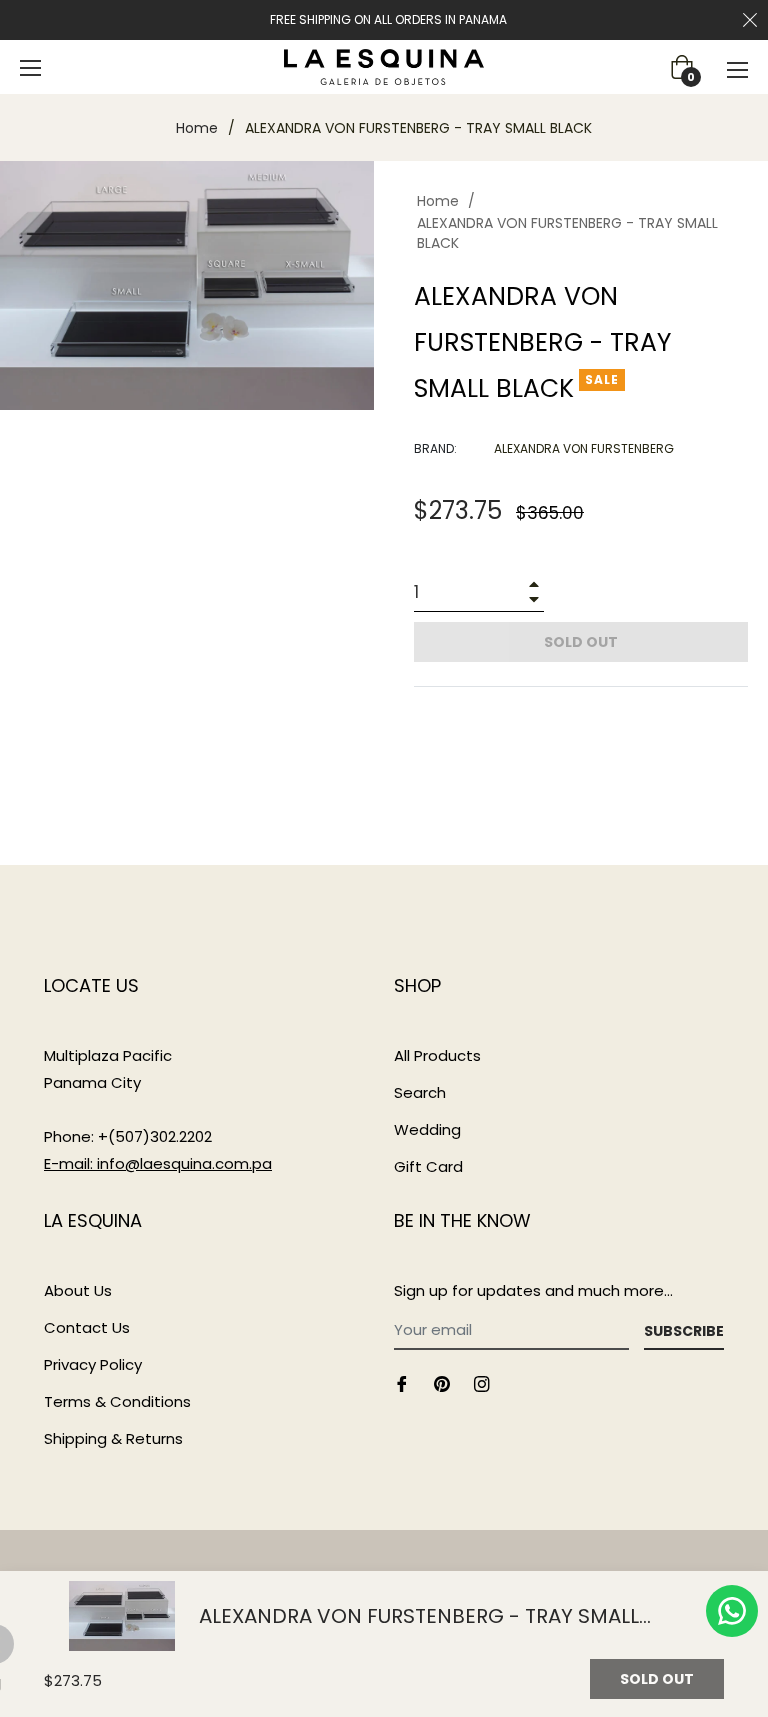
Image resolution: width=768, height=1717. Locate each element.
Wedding (427, 1129)
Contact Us (87, 1327)
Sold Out (657, 1679)
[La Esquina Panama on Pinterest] (442, 1383)
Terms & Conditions (117, 1401)
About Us (78, 1290)
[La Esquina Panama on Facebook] (402, 1383)
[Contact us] (732, 1611)
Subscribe (684, 1331)
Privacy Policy (93, 1364)
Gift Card (428, 1166)
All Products (437, 1055)
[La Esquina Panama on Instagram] (482, 1383)
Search (420, 1092)
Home (197, 128)
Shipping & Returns (113, 1438)
